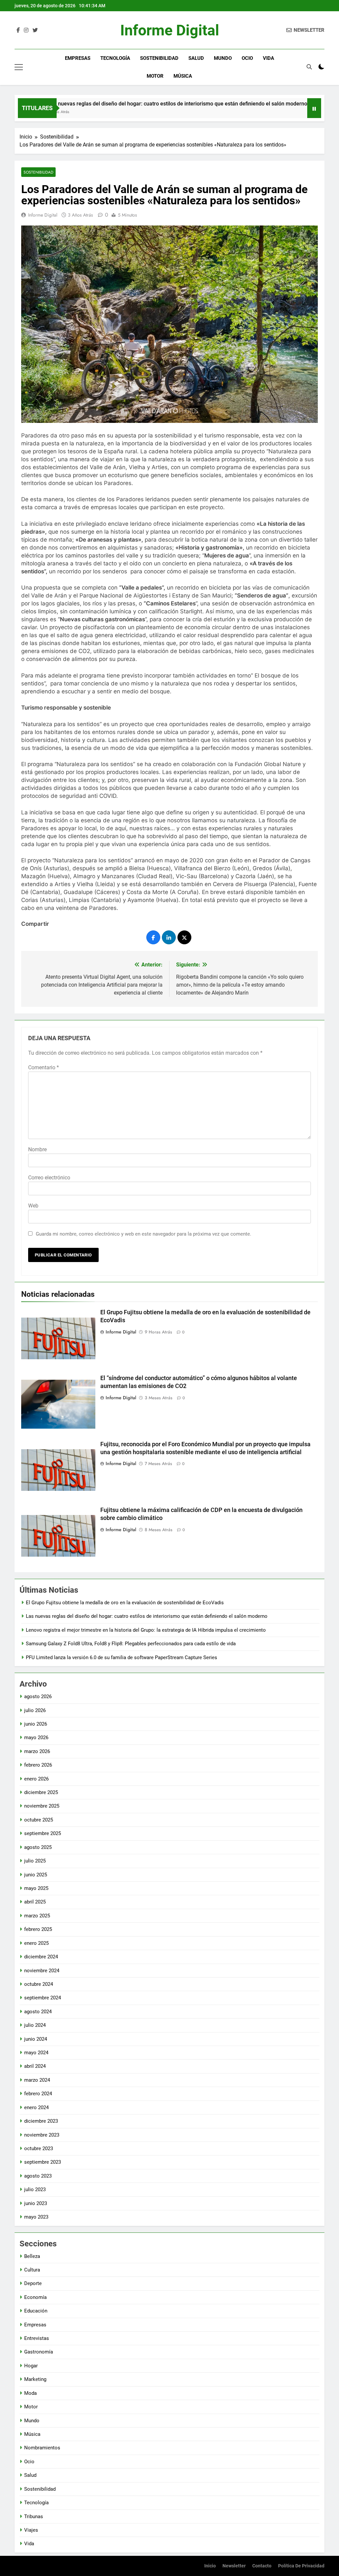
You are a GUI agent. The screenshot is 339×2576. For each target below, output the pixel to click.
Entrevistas (37, 2338)
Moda (30, 2393)
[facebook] (18, 30)
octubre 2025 (39, 1820)
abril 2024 (35, 2066)
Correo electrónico (49, 1178)
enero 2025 (36, 1943)
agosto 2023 (38, 2176)
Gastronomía (39, 2352)
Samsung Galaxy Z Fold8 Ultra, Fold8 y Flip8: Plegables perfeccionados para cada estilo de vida (131, 1644)
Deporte (33, 2283)
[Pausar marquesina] (314, 108)
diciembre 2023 (41, 2121)
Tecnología (115, 58)
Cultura (32, 2270)
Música (183, 76)
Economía (35, 2297)
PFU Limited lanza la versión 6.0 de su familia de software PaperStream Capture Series (121, 1657)
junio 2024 (36, 2039)
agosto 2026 (38, 1697)
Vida (268, 58)
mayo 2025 (36, 1888)
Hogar (31, 2366)
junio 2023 (36, 2203)
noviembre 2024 (42, 1971)
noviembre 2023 (42, 2135)
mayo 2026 (36, 1738)
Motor (155, 76)
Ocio (247, 58)
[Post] (184, 937)
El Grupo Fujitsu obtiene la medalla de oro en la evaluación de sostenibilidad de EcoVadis (125, 1603)
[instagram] (26, 30)
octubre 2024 (39, 1984)
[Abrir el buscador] (309, 67)
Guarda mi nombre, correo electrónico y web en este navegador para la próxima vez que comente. (144, 1234)
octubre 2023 (39, 2148)
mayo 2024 (36, 2053)
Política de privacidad (301, 2566)
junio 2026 (36, 1724)
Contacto (262, 2566)
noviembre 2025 (42, 1806)
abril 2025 (35, 1902)
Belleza (32, 2256)
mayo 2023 (36, 2217)
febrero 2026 (38, 1765)
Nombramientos (42, 2448)
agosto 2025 (38, 1847)
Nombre (37, 1149)
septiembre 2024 (43, 1998)
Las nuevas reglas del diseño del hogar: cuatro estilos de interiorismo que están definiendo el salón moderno (147, 1616)
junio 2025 (36, 1875)
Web (33, 1206)
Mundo (223, 58)
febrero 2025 (38, 1929)
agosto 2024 (38, 2012)
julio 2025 (35, 1861)
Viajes (31, 2530)
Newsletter (234, 2566)
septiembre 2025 (43, 1833)
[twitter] (35, 30)
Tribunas (34, 2516)
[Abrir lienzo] (19, 67)
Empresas (78, 58)
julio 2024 (35, 2025)
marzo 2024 (37, 2080)
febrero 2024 (38, 2094)
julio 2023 (35, 2189)
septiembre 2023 (43, 2162)
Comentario (44, 1067)
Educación (36, 2311)
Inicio (210, 2566)
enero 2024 (36, 2107)
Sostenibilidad (159, 58)
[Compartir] (153, 937)
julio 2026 (35, 1710)
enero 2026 (36, 1779)
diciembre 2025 (41, 1792)
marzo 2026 (37, 1751)
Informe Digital (170, 30)
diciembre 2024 (41, 1957)
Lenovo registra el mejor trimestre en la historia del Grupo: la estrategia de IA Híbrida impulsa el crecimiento (146, 1630)
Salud (196, 58)
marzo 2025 (37, 1916)
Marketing (35, 2379)
